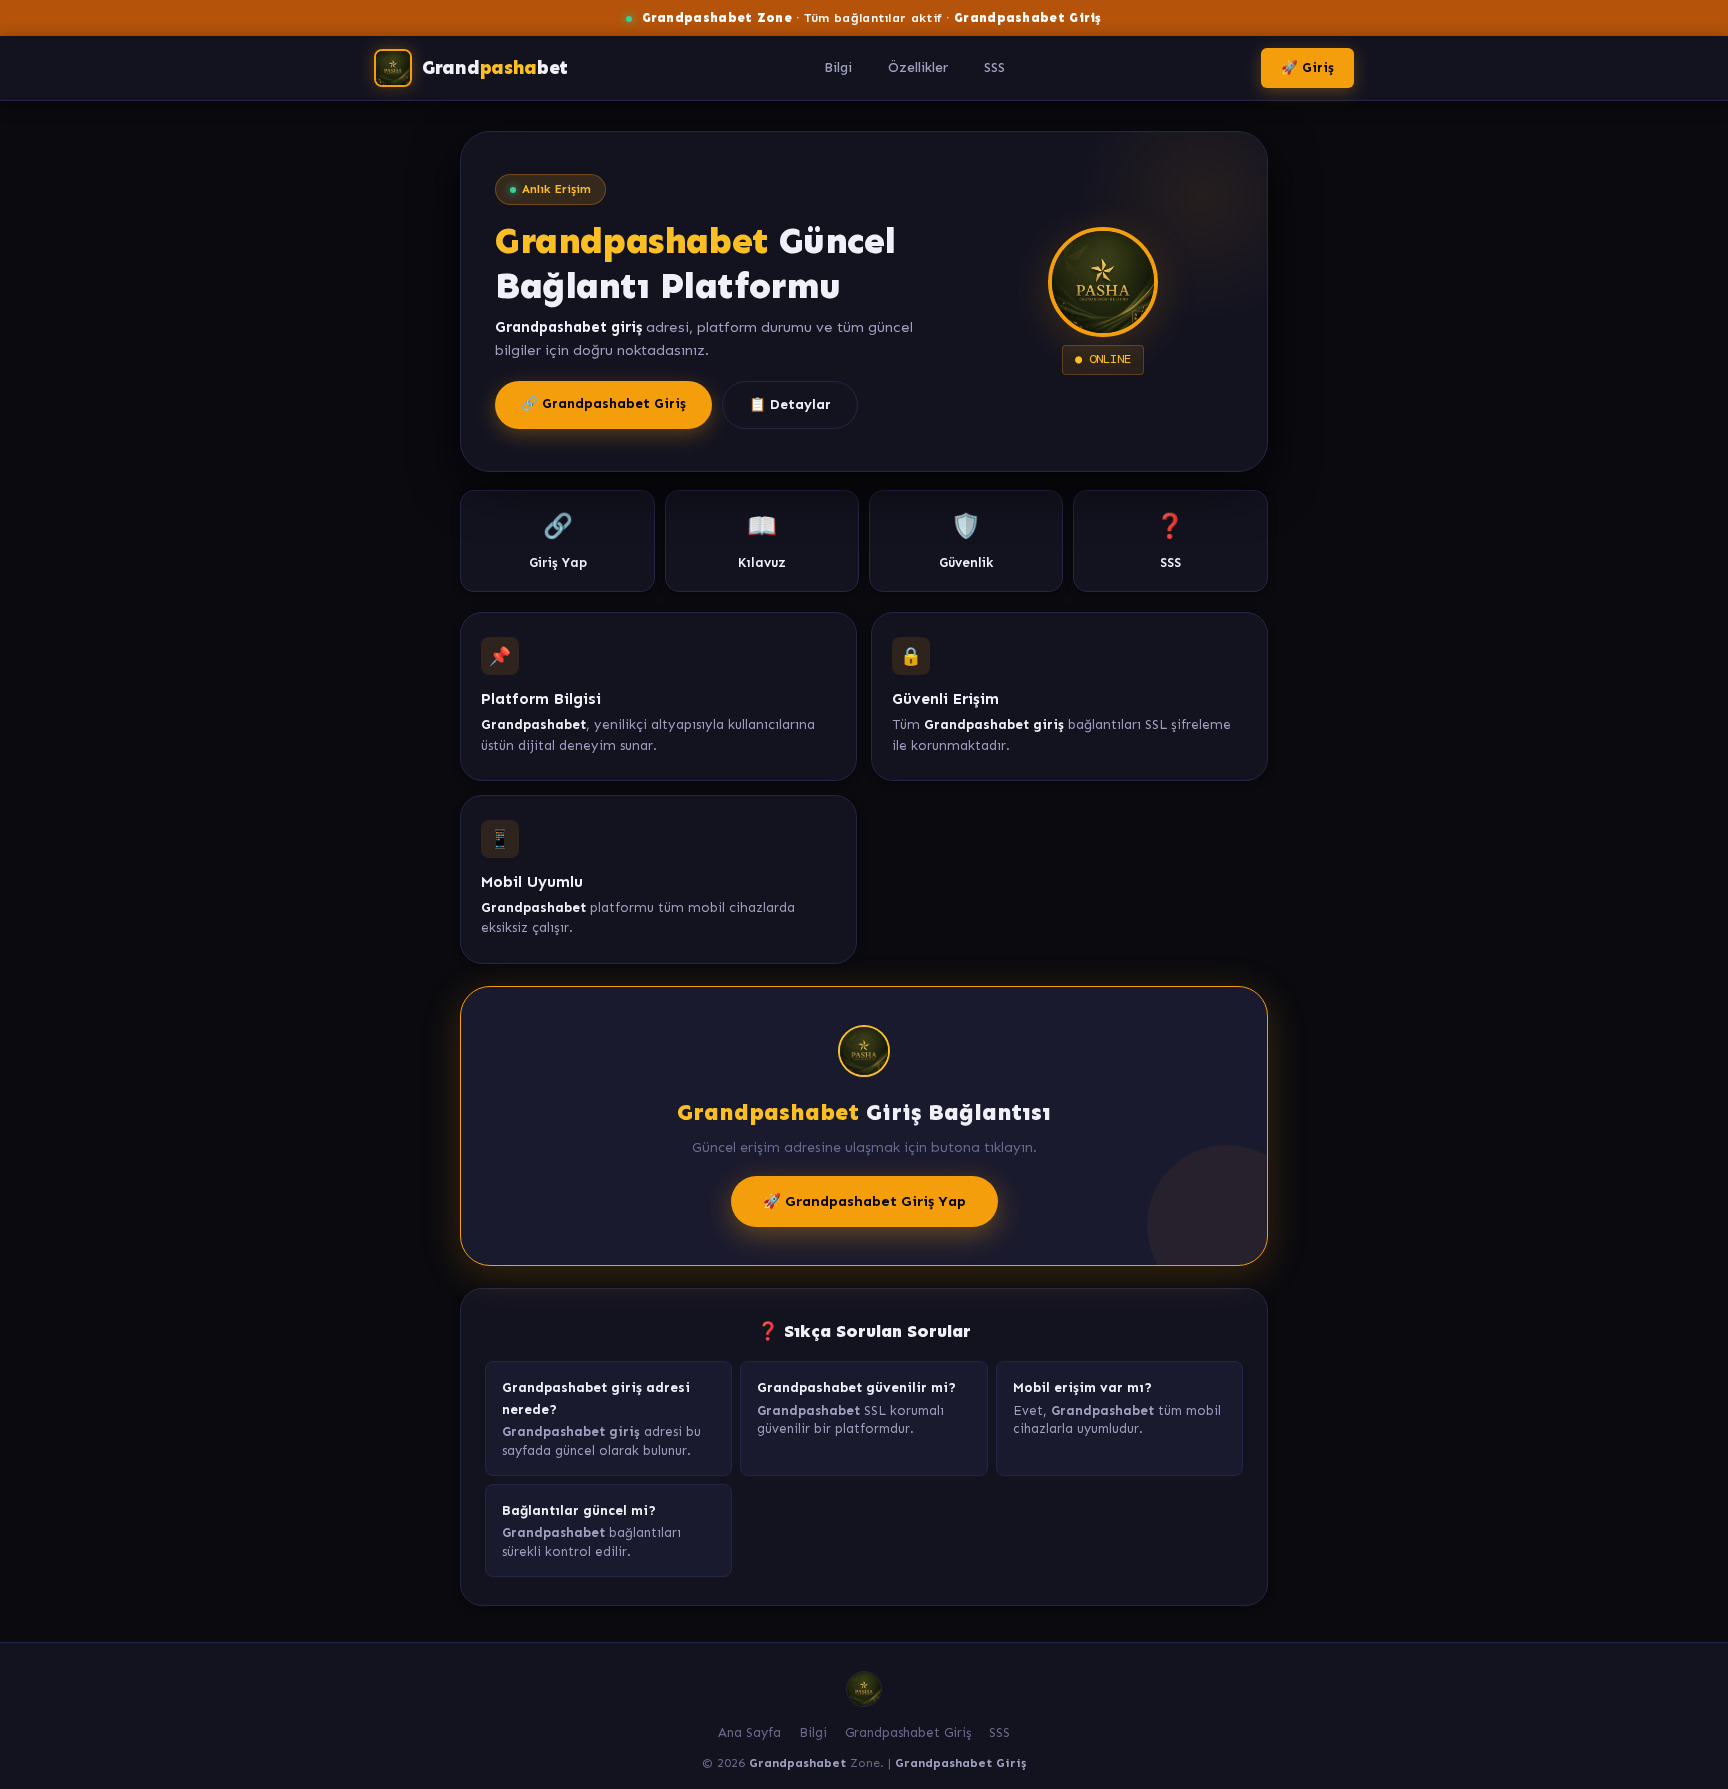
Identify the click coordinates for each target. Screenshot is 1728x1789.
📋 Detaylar (790, 404)
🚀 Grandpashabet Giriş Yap (864, 1201)
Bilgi (838, 67)
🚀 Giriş (1307, 67)
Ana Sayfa (749, 1732)
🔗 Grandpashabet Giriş (603, 403)
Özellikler (918, 67)
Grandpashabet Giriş (908, 1732)
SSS (994, 67)
